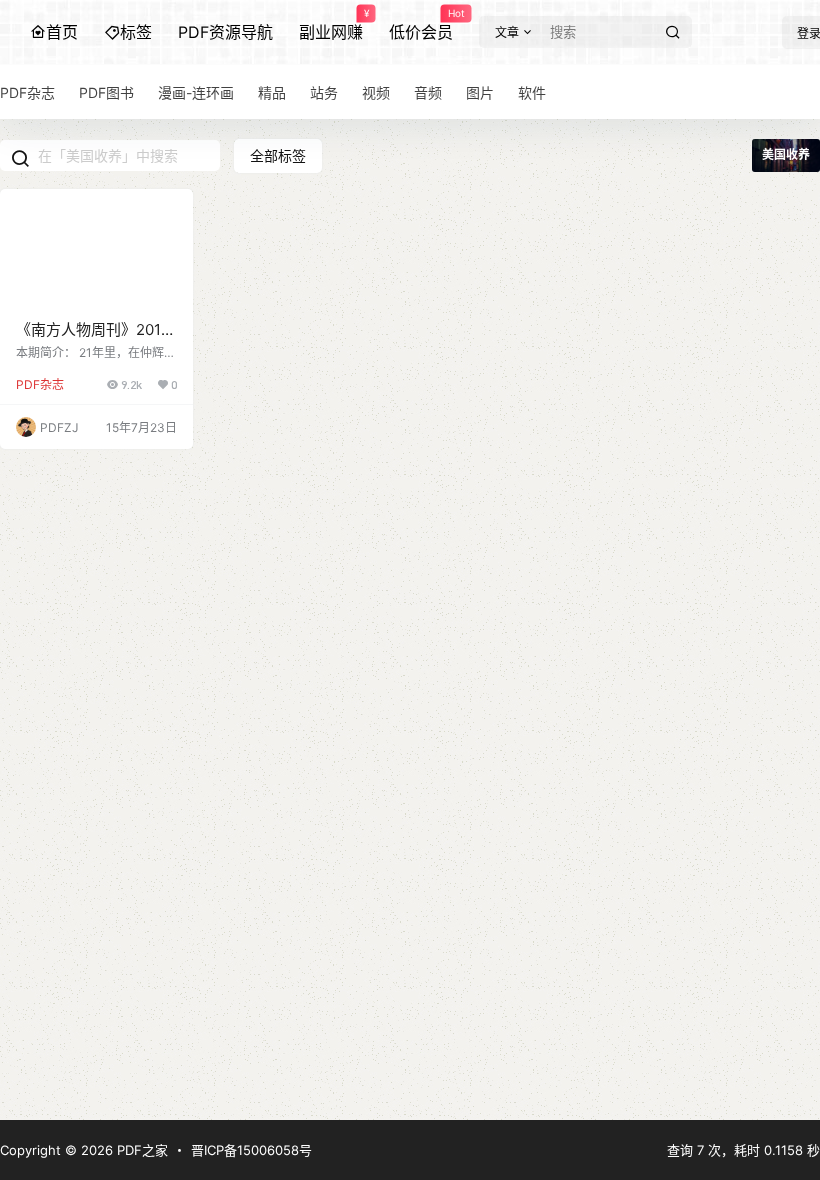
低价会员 (421, 25)
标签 (136, 32)
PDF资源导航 (225, 32)
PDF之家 (140, 1150)
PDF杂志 (40, 384)
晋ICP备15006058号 (251, 1150)
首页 (62, 32)
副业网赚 (331, 25)
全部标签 (278, 155)
